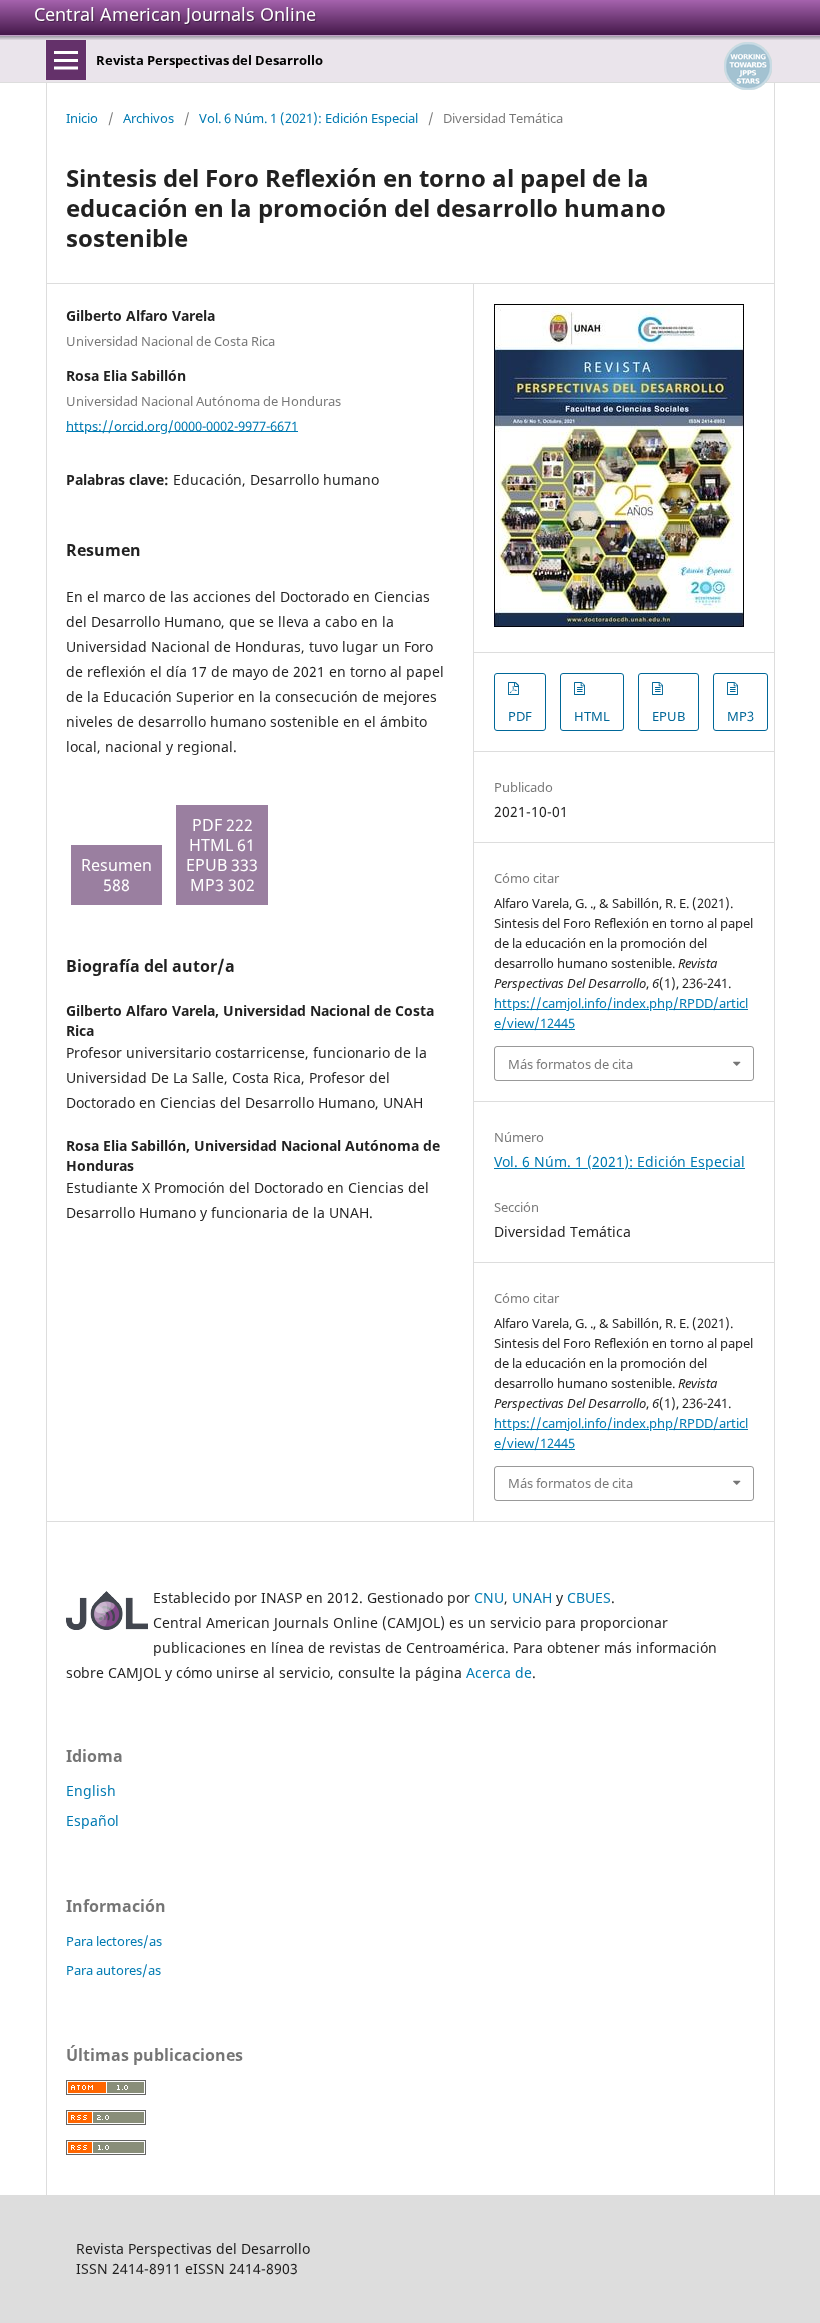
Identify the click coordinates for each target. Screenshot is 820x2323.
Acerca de (499, 1672)
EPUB (668, 716)
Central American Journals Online (175, 14)
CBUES (589, 1597)
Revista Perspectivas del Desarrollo (209, 60)
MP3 (740, 716)
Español (92, 1820)
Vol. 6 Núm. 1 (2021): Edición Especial (308, 118)
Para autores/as (113, 1970)
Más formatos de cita (570, 1064)
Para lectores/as (114, 1941)
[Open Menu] (66, 60)
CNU (489, 1597)
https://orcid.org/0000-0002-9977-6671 (182, 425)
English (91, 1790)
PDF (520, 716)
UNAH (532, 1597)
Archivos (148, 118)
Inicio (82, 118)
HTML (592, 716)
